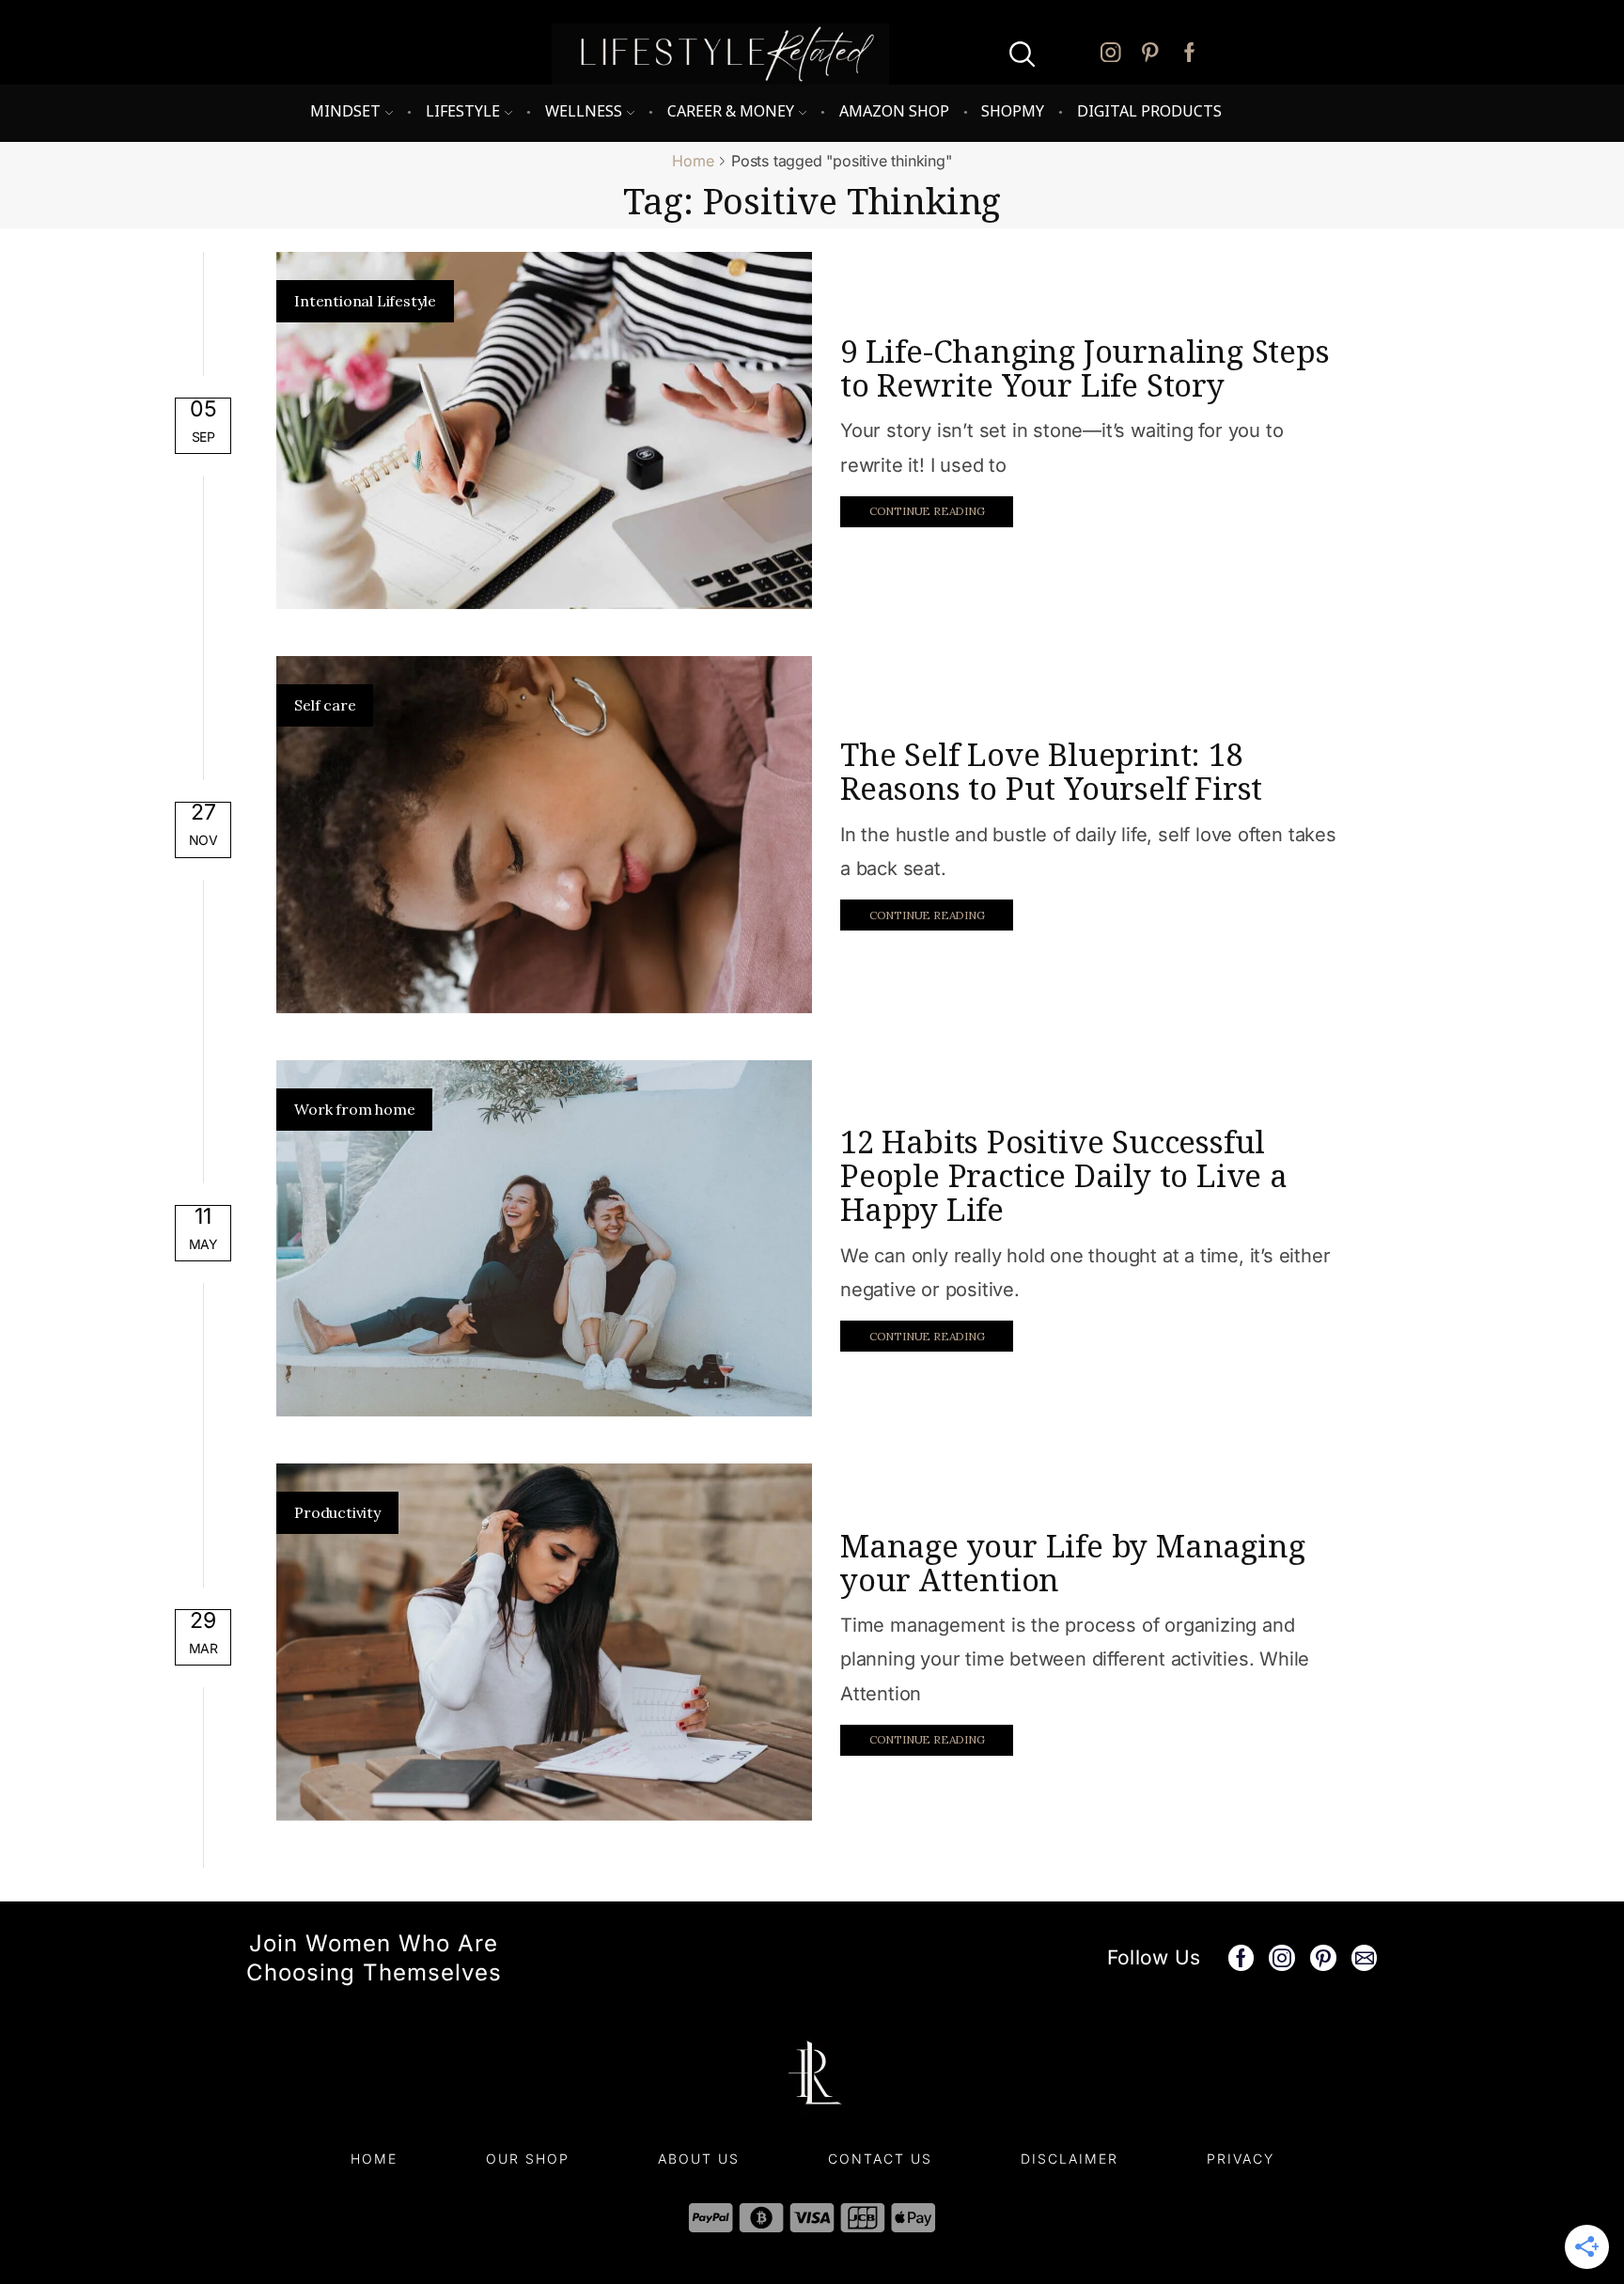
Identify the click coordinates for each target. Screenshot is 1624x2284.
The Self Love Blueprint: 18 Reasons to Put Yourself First (1051, 771)
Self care (325, 705)
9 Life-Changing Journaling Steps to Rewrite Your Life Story (1085, 368)
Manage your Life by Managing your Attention (1072, 1563)
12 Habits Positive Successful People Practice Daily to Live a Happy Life (1064, 1175)
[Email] (1365, 1958)
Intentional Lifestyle (365, 301)
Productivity (337, 1512)
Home (693, 161)
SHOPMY (1013, 111)
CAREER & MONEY (731, 111)
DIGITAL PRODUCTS (1149, 111)
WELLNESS (584, 111)
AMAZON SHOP (894, 111)
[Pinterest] (1150, 54)
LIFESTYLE (463, 111)
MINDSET (345, 111)
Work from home (354, 1109)
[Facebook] (1190, 54)
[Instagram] (1111, 54)
